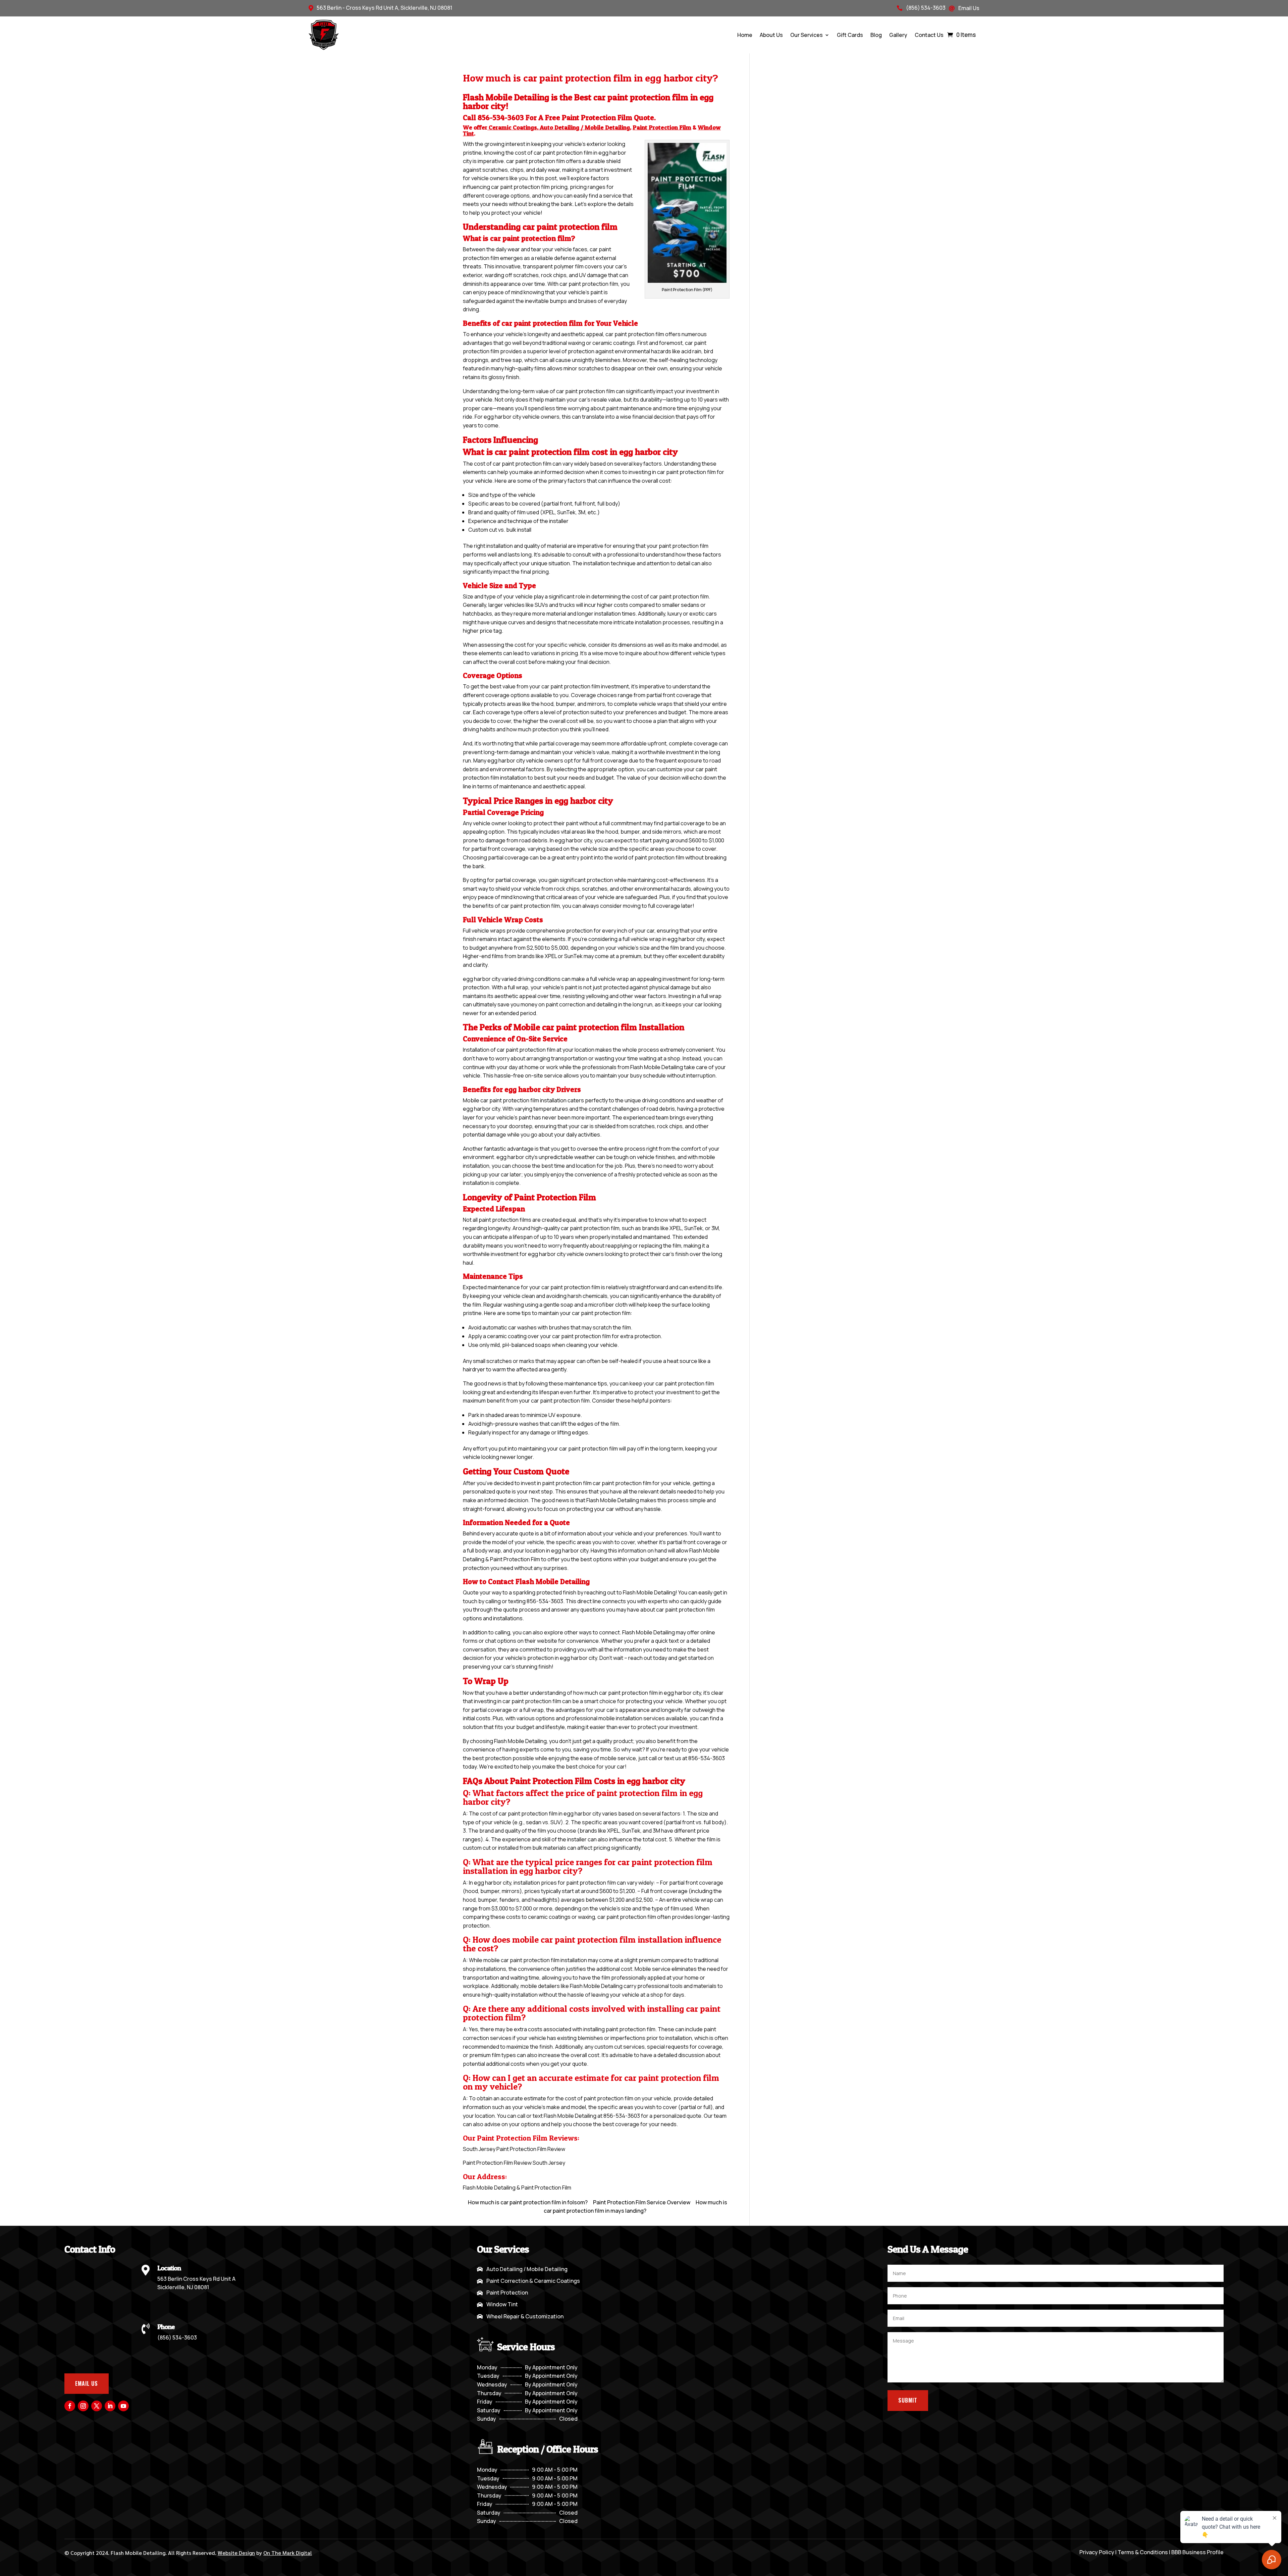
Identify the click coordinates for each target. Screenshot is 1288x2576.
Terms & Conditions (1143, 2552)
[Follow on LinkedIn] (110, 2406)
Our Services (807, 35)
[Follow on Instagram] (83, 2406)
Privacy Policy (1097, 2552)
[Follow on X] (97, 2406)
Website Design (236, 2553)
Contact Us (929, 35)
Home (745, 35)
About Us (771, 35)
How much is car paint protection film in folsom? (528, 2202)
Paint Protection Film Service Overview (642, 2202)
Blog (876, 35)
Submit (908, 2400)
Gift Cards (850, 35)
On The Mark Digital (288, 2553)
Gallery (898, 35)
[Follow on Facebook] (70, 2406)
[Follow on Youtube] (123, 2406)
